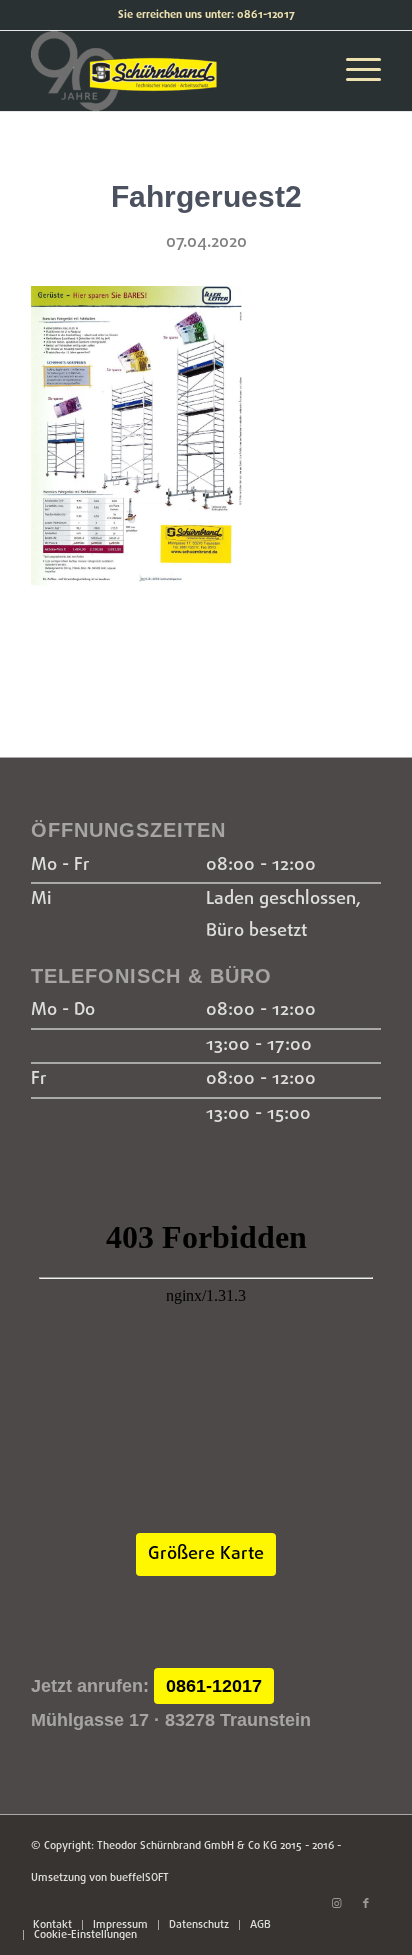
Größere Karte (206, 1554)
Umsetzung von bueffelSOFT (100, 1878)
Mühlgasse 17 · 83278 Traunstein (171, 1720)
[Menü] (353, 71)
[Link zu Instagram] (336, 1904)
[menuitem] (52, 1925)
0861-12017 (214, 1686)
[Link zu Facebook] (366, 1904)
